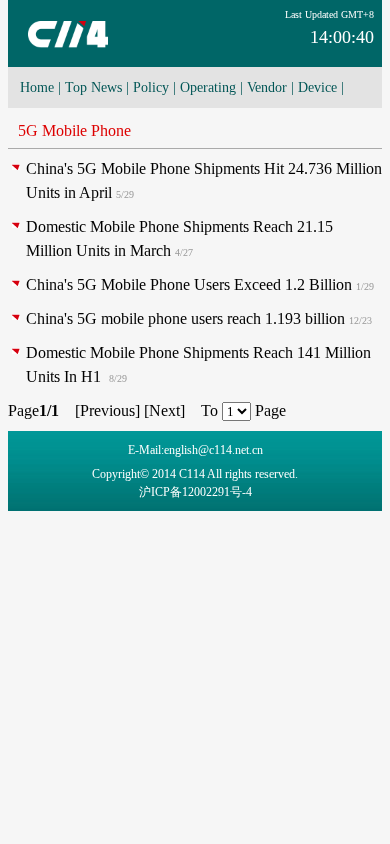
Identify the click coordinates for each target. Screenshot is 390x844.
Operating (208, 87)
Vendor (267, 87)
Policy (151, 87)
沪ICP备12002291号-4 (195, 492)
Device (317, 87)
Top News (93, 87)
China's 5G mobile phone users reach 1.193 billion (185, 318)
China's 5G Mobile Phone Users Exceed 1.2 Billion (189, 284)
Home (37, 87)
